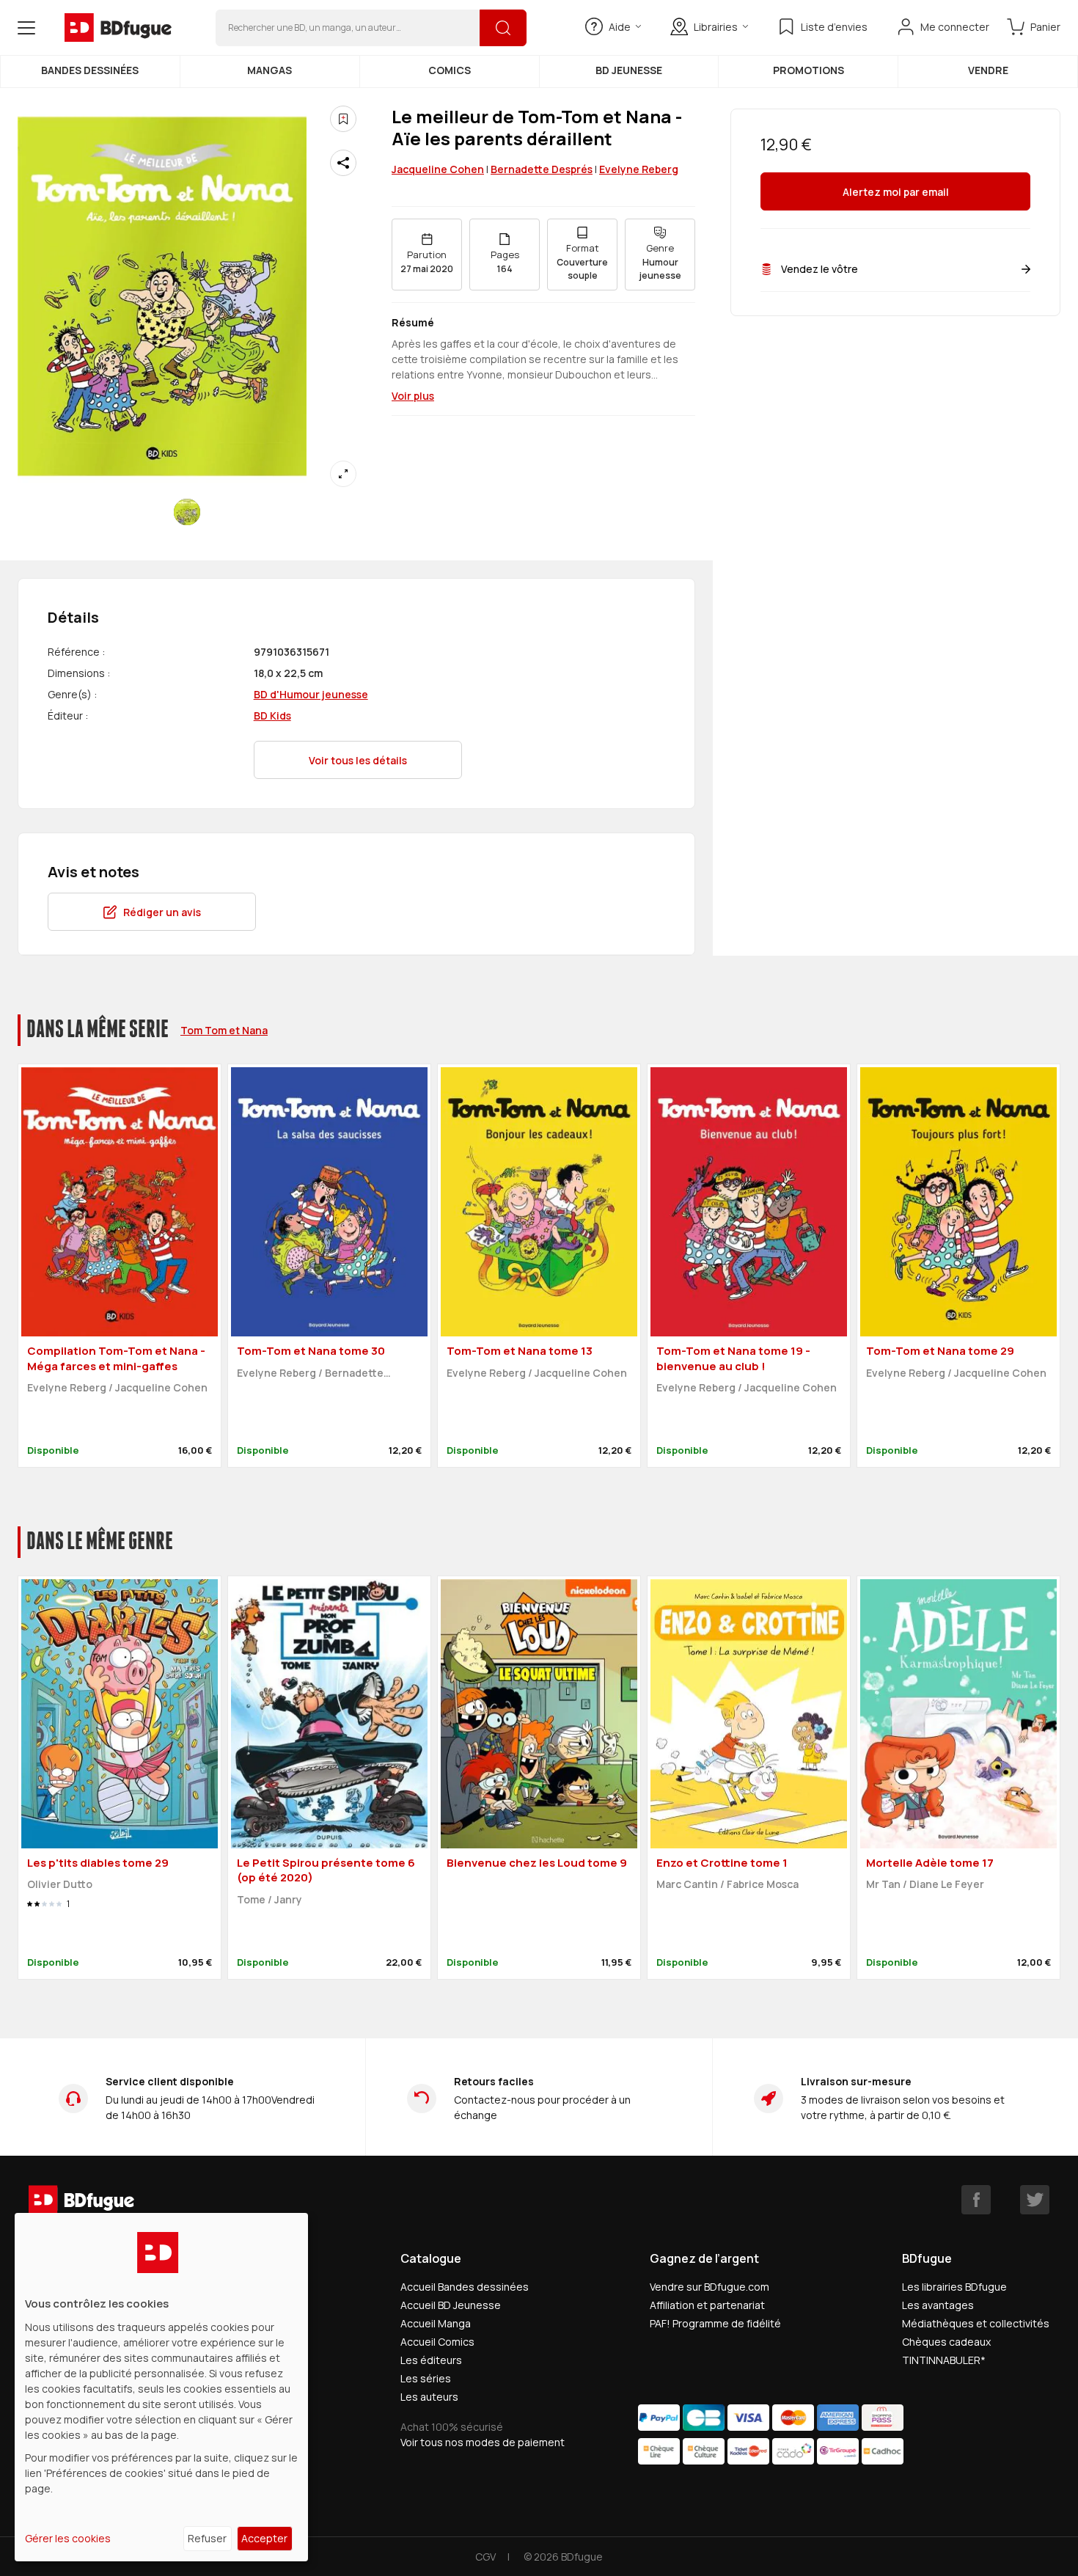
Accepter (264, 2538)
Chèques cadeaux (946, 2342)
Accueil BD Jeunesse (451, 2305)
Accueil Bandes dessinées (465, 2287)
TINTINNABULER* (944, 2360)
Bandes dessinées (90, 70)
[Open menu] (26, 28)
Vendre (988, 70)
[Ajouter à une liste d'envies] (343, 119)
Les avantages (938, 2305)
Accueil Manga (436, 2323)
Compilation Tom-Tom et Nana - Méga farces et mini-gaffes (116, 1358)
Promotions (808, 70)
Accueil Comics (437, 2342)
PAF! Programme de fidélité (715, 2323)
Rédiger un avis (162, 912)
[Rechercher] (503, 28)
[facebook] (976, 2200)
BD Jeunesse (629, 70)
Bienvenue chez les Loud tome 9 (537, 1863)
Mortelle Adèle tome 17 (930, 1863)
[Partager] (343, 163)
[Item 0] (187, 512)
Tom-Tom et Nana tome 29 (940, 1351)
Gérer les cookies (68, 2538)
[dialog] (161, 2387)
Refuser (207, 2538)
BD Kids (272, 716)
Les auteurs (429, 2397)
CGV (485, 2557)
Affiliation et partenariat (707, 2305)
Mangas (269, 70)
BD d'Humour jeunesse (311, 694)
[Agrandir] (343, 474)
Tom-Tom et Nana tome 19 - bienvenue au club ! (733, 1358)
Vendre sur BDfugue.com (709, 2287)
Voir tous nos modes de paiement (483, 2442)
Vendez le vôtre (819, 269)
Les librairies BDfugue (954, 2287)
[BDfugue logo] (118, 28)
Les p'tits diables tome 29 (98, 1863)
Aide (620, 27)
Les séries (426, 2378)
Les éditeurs (431, 2360)
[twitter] (1035, 2200)
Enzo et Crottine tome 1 (722, 1863)
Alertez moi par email (896, 192)
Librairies (716, 27)
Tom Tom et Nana (224, 1030)
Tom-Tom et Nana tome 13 (520, 1351)
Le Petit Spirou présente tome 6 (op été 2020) (326, 1870)
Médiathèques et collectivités (976, 2323)
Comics (450, 70)
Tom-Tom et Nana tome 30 (311, 1351)
